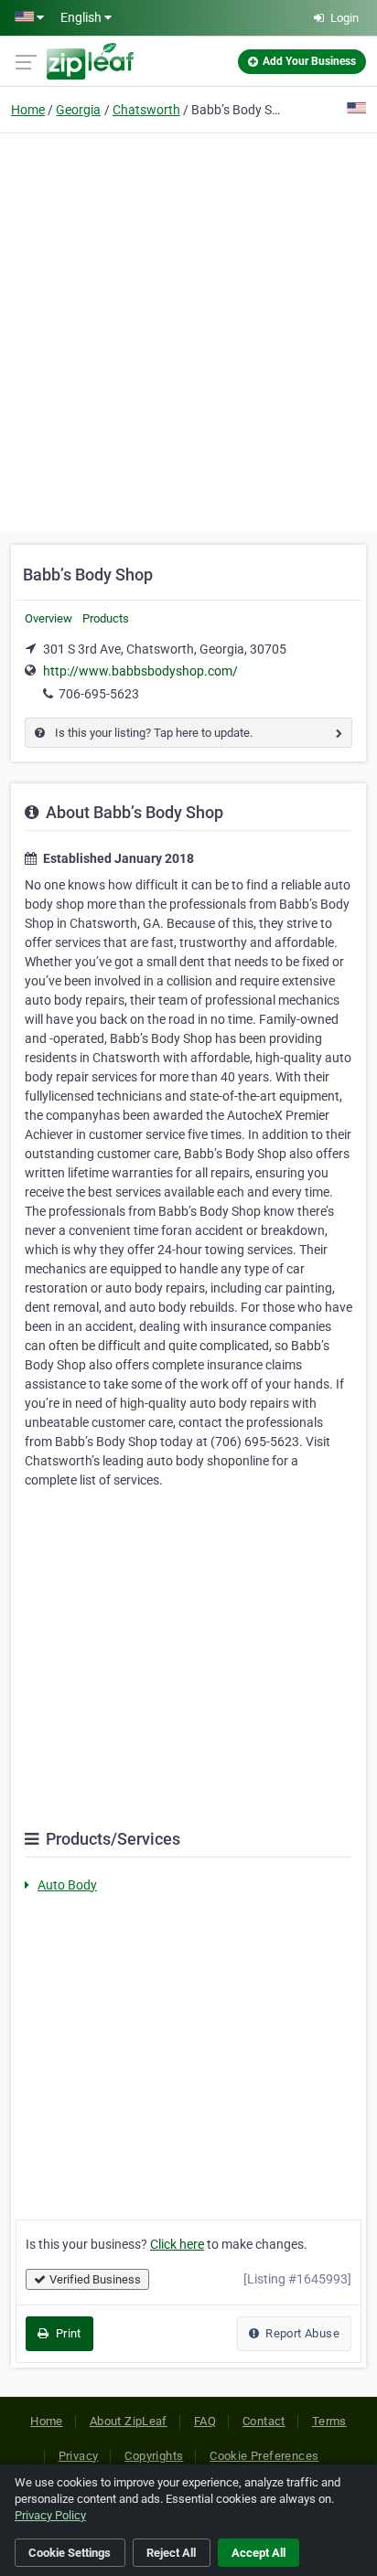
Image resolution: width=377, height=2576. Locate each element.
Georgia (78, 110)
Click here (177, 2244)
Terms (329, 2421)
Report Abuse (301, 2333)
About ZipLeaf (129, 2421)
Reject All (171, 2553)
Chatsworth (146, 110)
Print (66, 2333)
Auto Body (67, 1885)
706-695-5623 (99, 694)
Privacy (79, 2456)
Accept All (259, 2553)
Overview (48, 618)
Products (106, 618)
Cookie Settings (70, 2553)
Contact (264, 2421)
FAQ (205, 2421)
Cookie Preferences (264, 2456)
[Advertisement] (188, 329)
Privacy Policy (50, 2515)
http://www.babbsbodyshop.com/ (140, 671)
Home (28, 110)
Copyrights (154, 2456)
